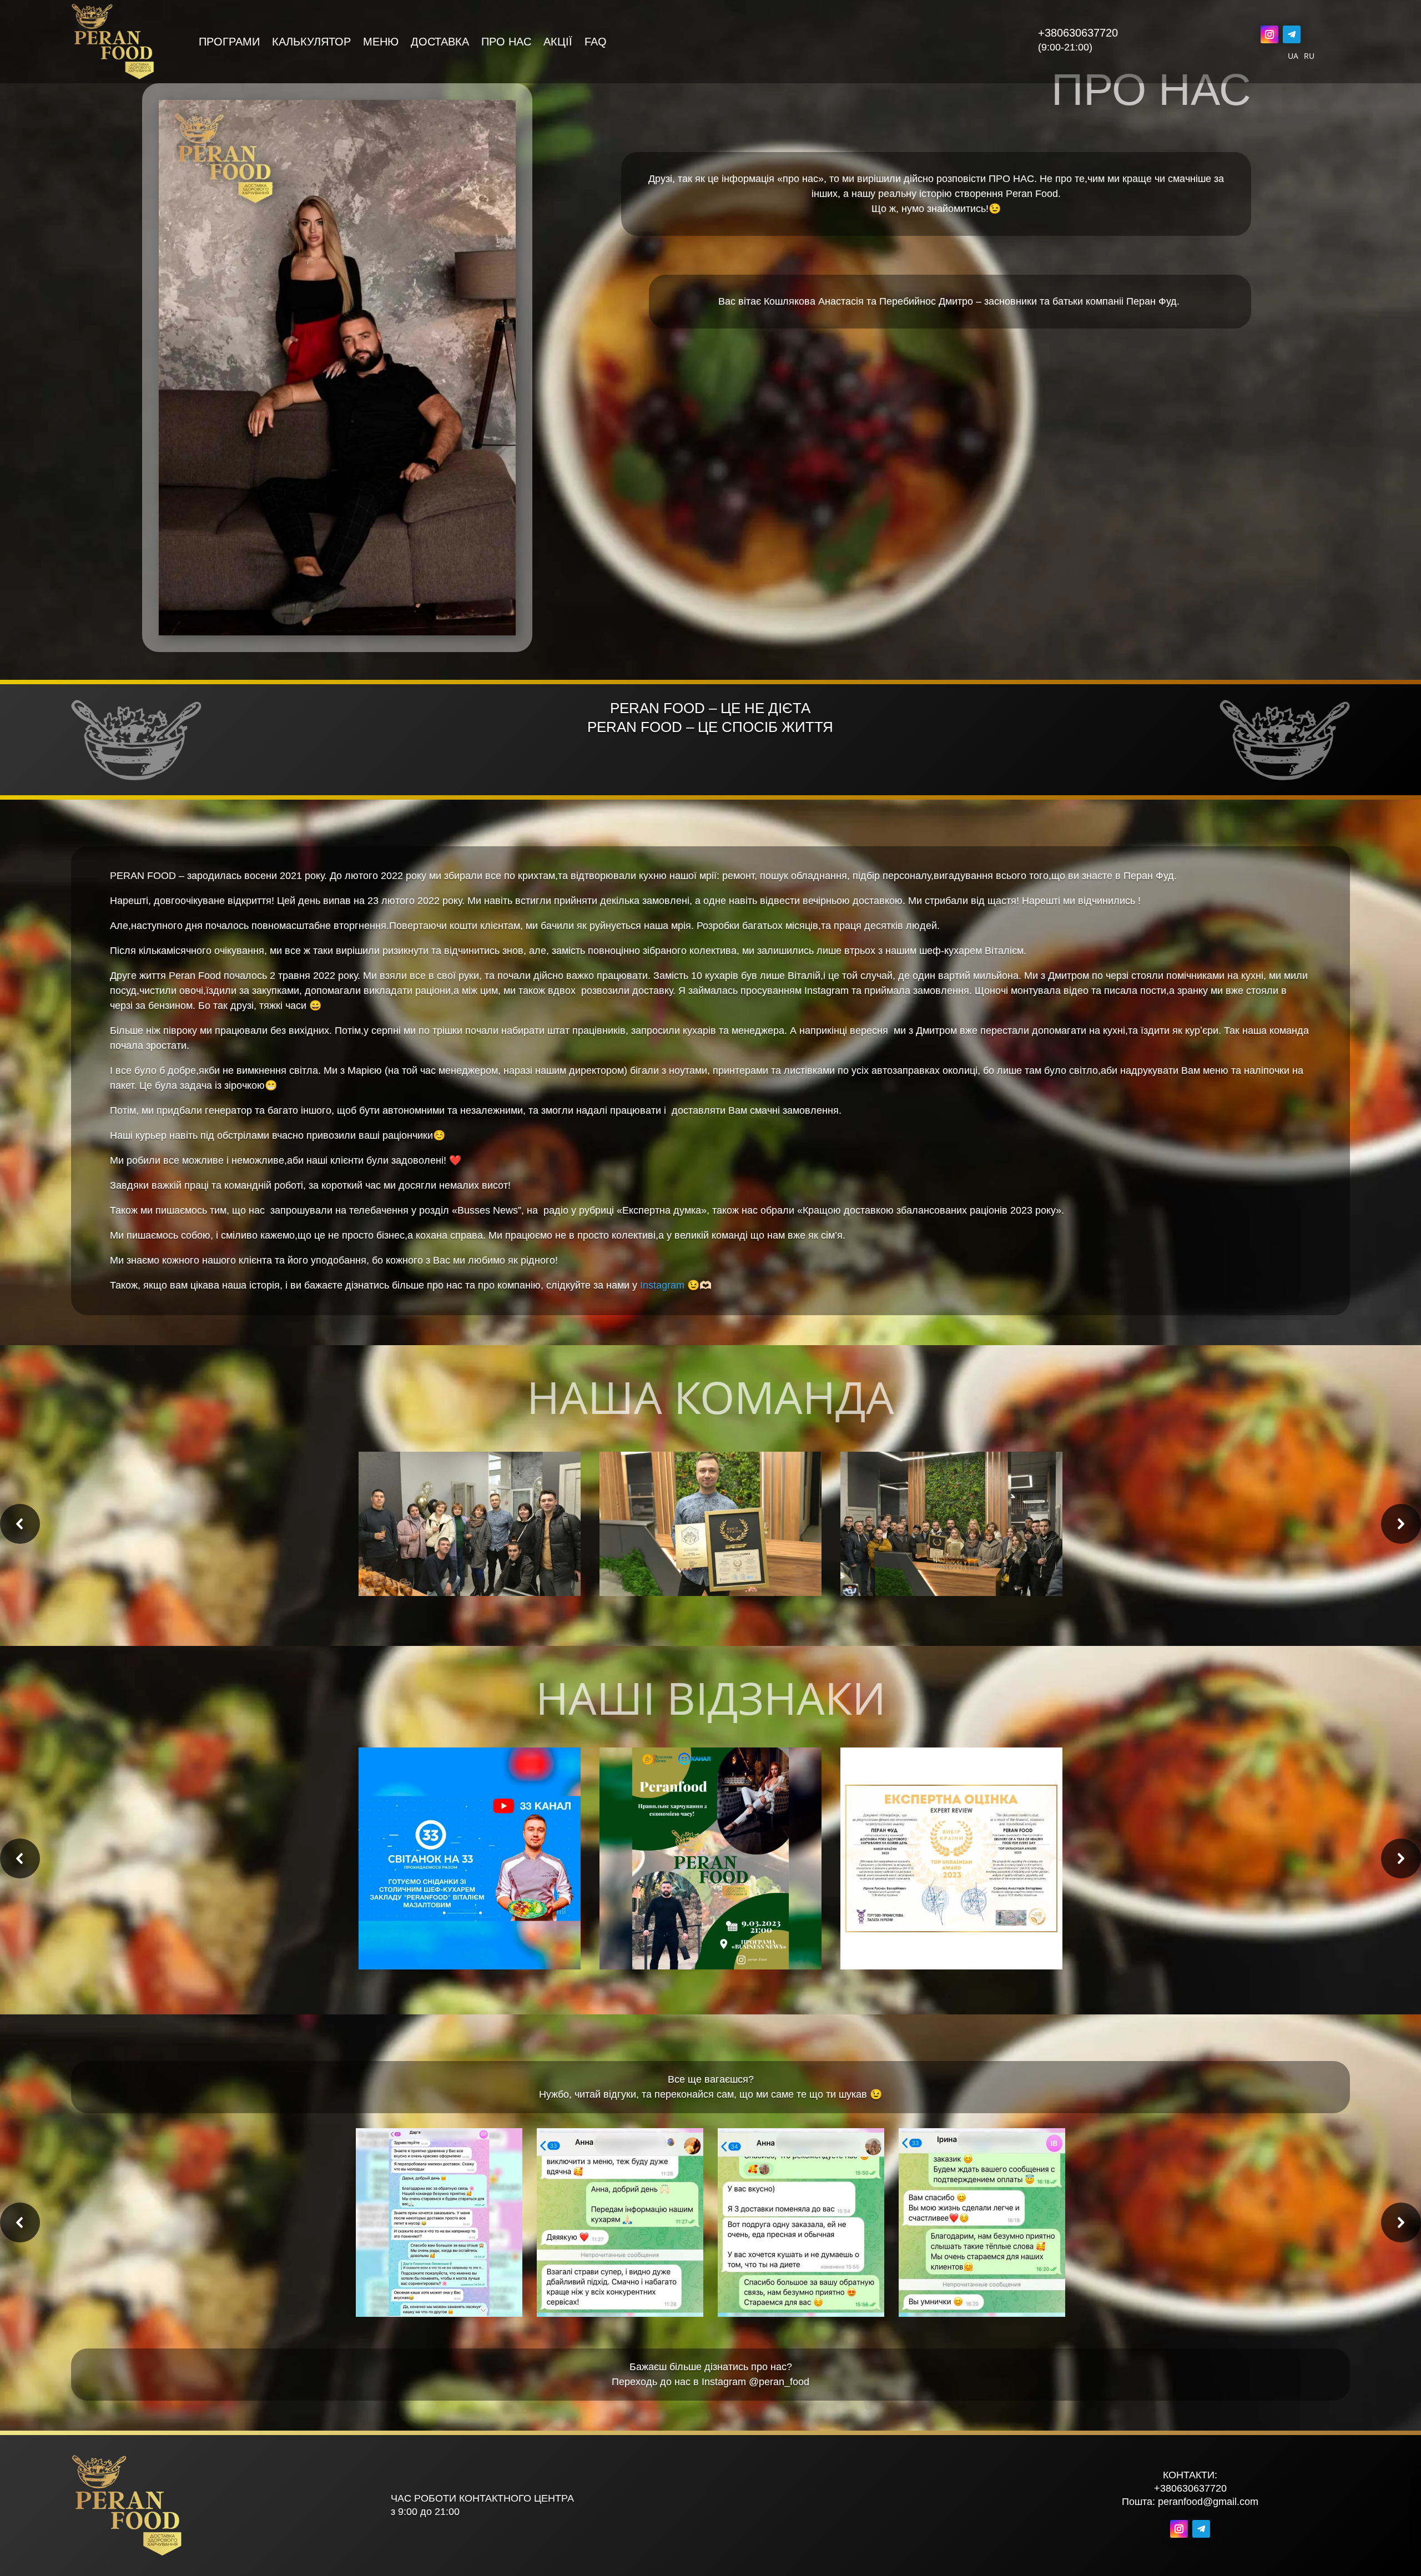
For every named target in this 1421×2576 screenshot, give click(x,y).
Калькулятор (311, 43)
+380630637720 (1078, 33)
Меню (381, 43)
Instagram (662, 1285)
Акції (558, 43)
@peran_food (779, 2382)
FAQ (596, 43)
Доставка (440, 43)
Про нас (506, 43)
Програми (229, 43)
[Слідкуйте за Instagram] (1269, 34)
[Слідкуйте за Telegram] (1292, 34)
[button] (20, 1524)
